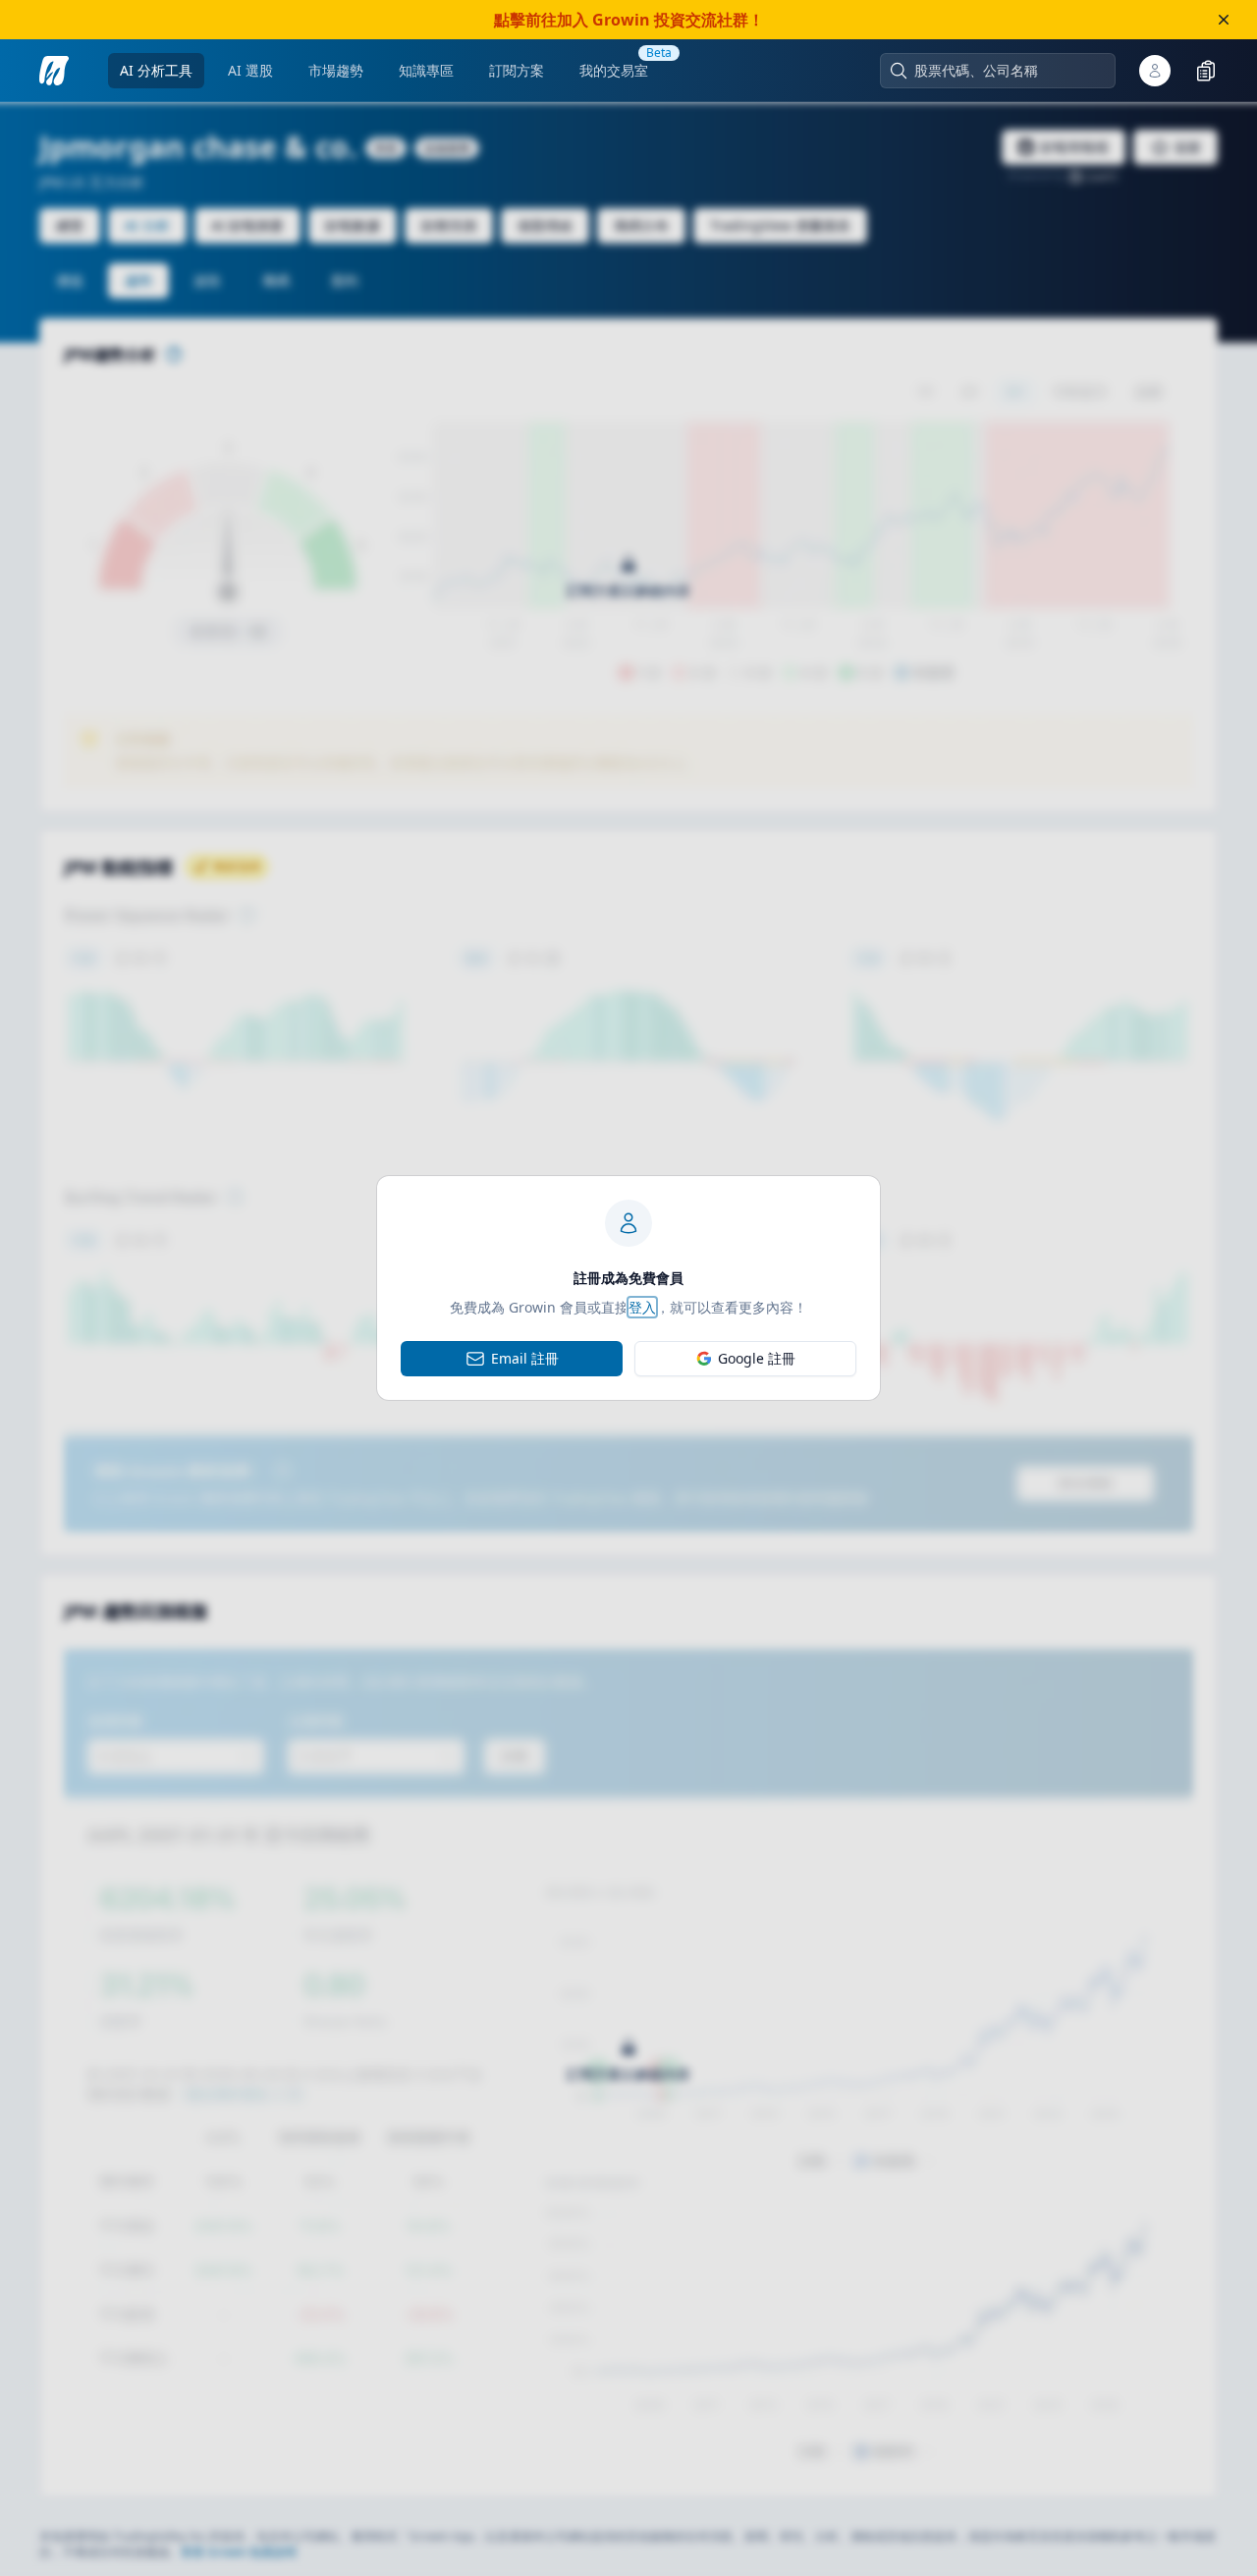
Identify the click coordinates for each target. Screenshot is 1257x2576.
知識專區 (426, 70)
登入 (642, 1307)
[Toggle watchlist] (1206, 71)
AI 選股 (250, 70)
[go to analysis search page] (54, 71)
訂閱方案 (517, 70)
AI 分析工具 (156, 70)
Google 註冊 (757, 1358)
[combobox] (1008, 71)
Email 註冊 (525, 1358)
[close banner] (1224, 20)
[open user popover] (1155, 71)
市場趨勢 (336, 70)
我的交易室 (614, 70)
